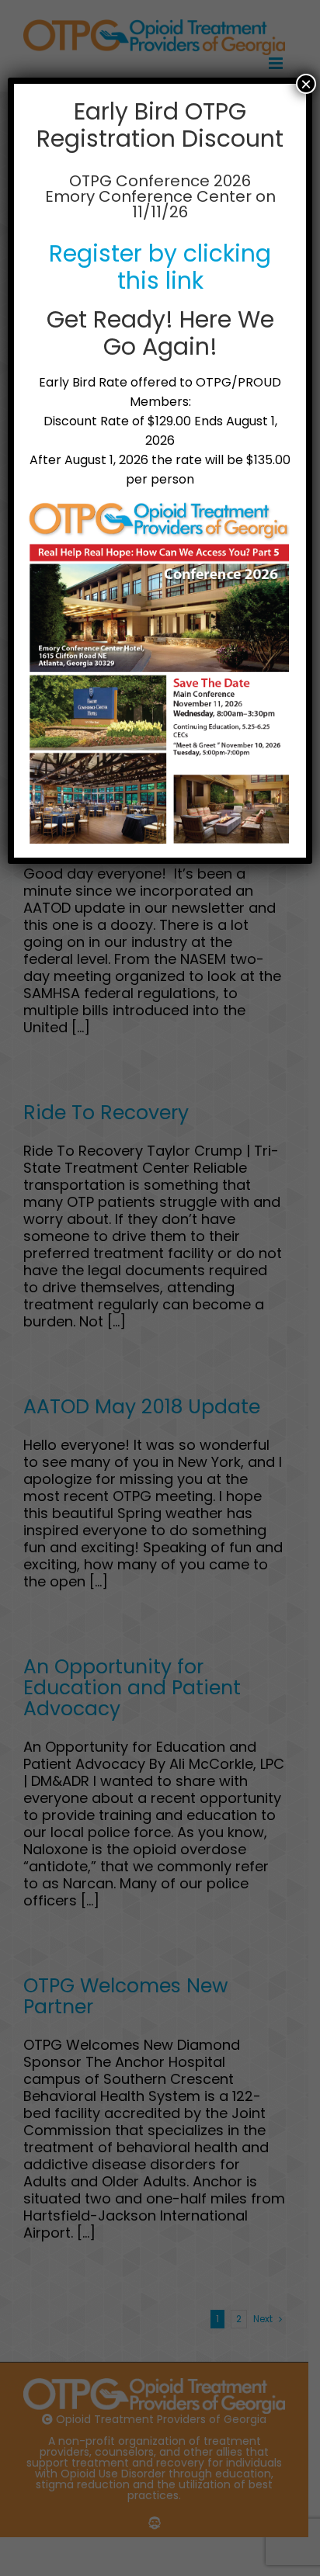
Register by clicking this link (160, 267)
